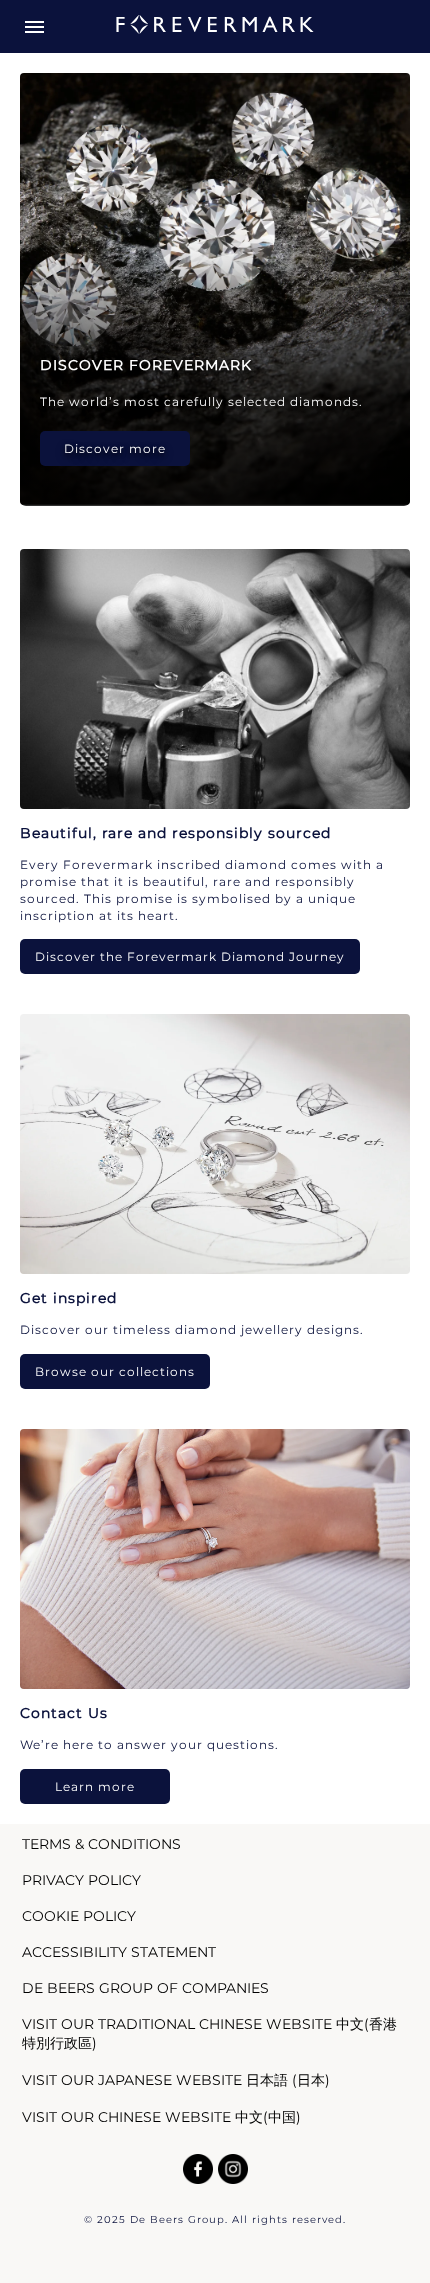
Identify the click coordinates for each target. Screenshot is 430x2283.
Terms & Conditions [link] (101, 1844)
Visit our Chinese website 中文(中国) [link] (161, 2117)
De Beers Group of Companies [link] (145, 1988)
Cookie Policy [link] (79, 1916)
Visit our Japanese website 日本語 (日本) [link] (176, 2080)
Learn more (95, 1786)
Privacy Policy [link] (81, 1880)
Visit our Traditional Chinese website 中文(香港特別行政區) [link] (209, 2033)
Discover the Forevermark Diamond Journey (190, 956)
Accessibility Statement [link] (119, 1952)
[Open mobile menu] (34, 27)
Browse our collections (115, 1371)
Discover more (115, 448)
